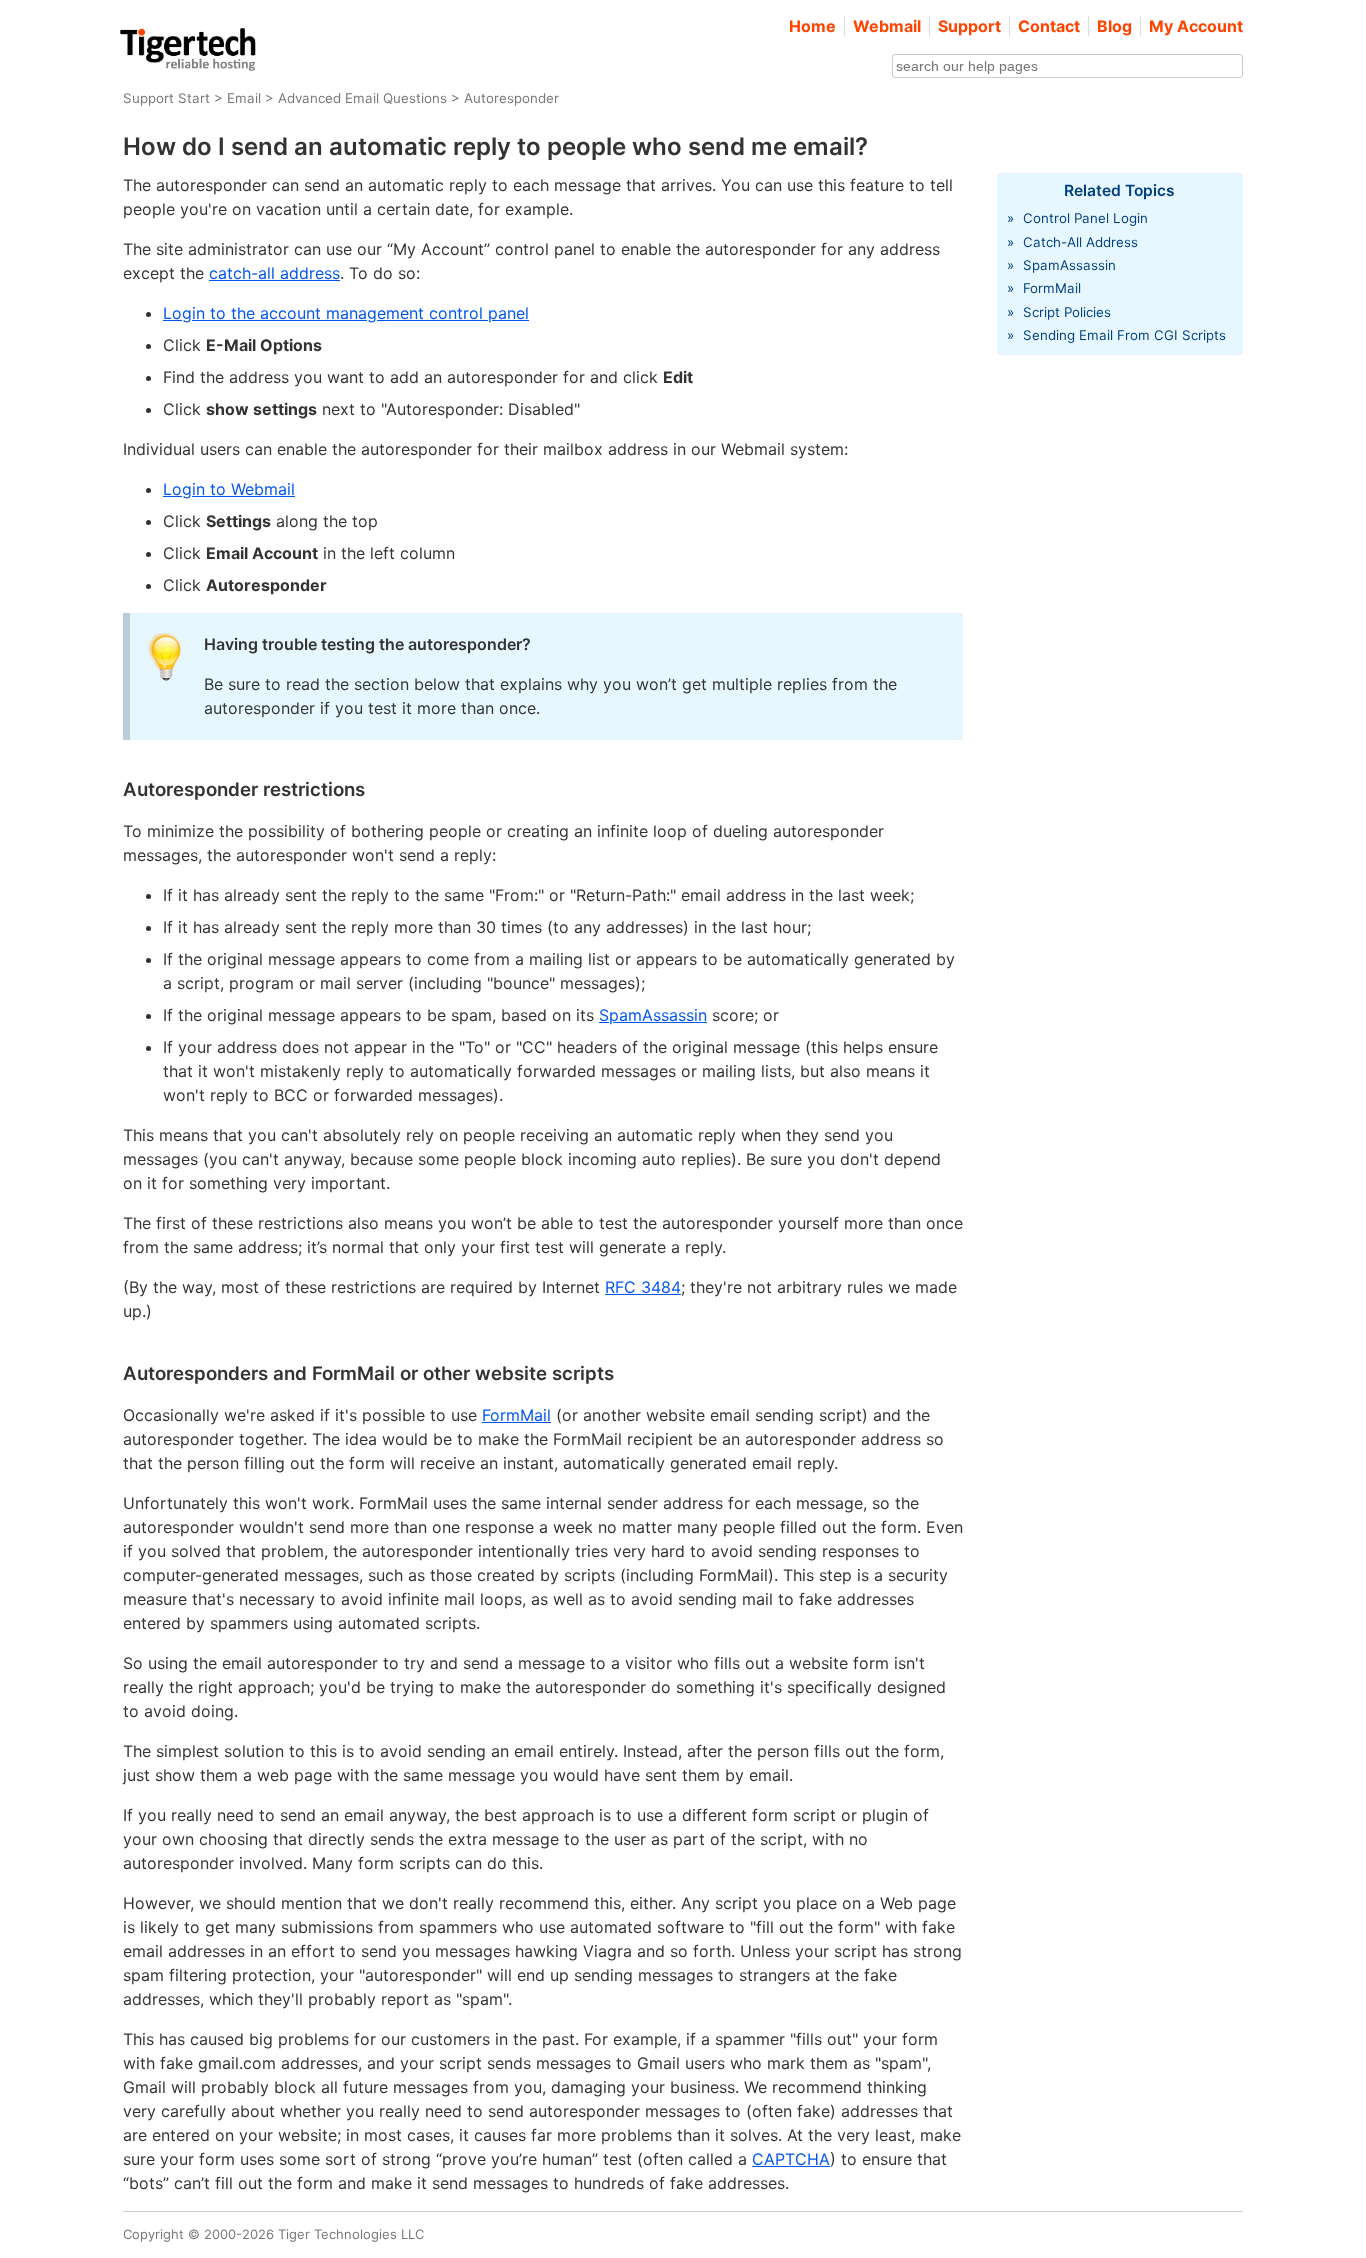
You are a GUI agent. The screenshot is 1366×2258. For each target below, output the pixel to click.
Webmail (887, 26)
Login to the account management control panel (346, 313)
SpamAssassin (653, 1015)
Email (244, 98)
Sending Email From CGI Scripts (1124, 335)
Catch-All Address (1080, 242)
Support (969, 26)
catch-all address (274, 273)
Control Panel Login (1085, 218)
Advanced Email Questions (362, 98)
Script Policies (1067, 312)
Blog (1114, 26)
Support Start (166, 98)
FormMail (516, 1415)
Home (812, 26)
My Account (1196, 26)
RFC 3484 (643, 1287)
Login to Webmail (229, 489)
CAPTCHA (791, 2159)
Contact (1049, 26)
